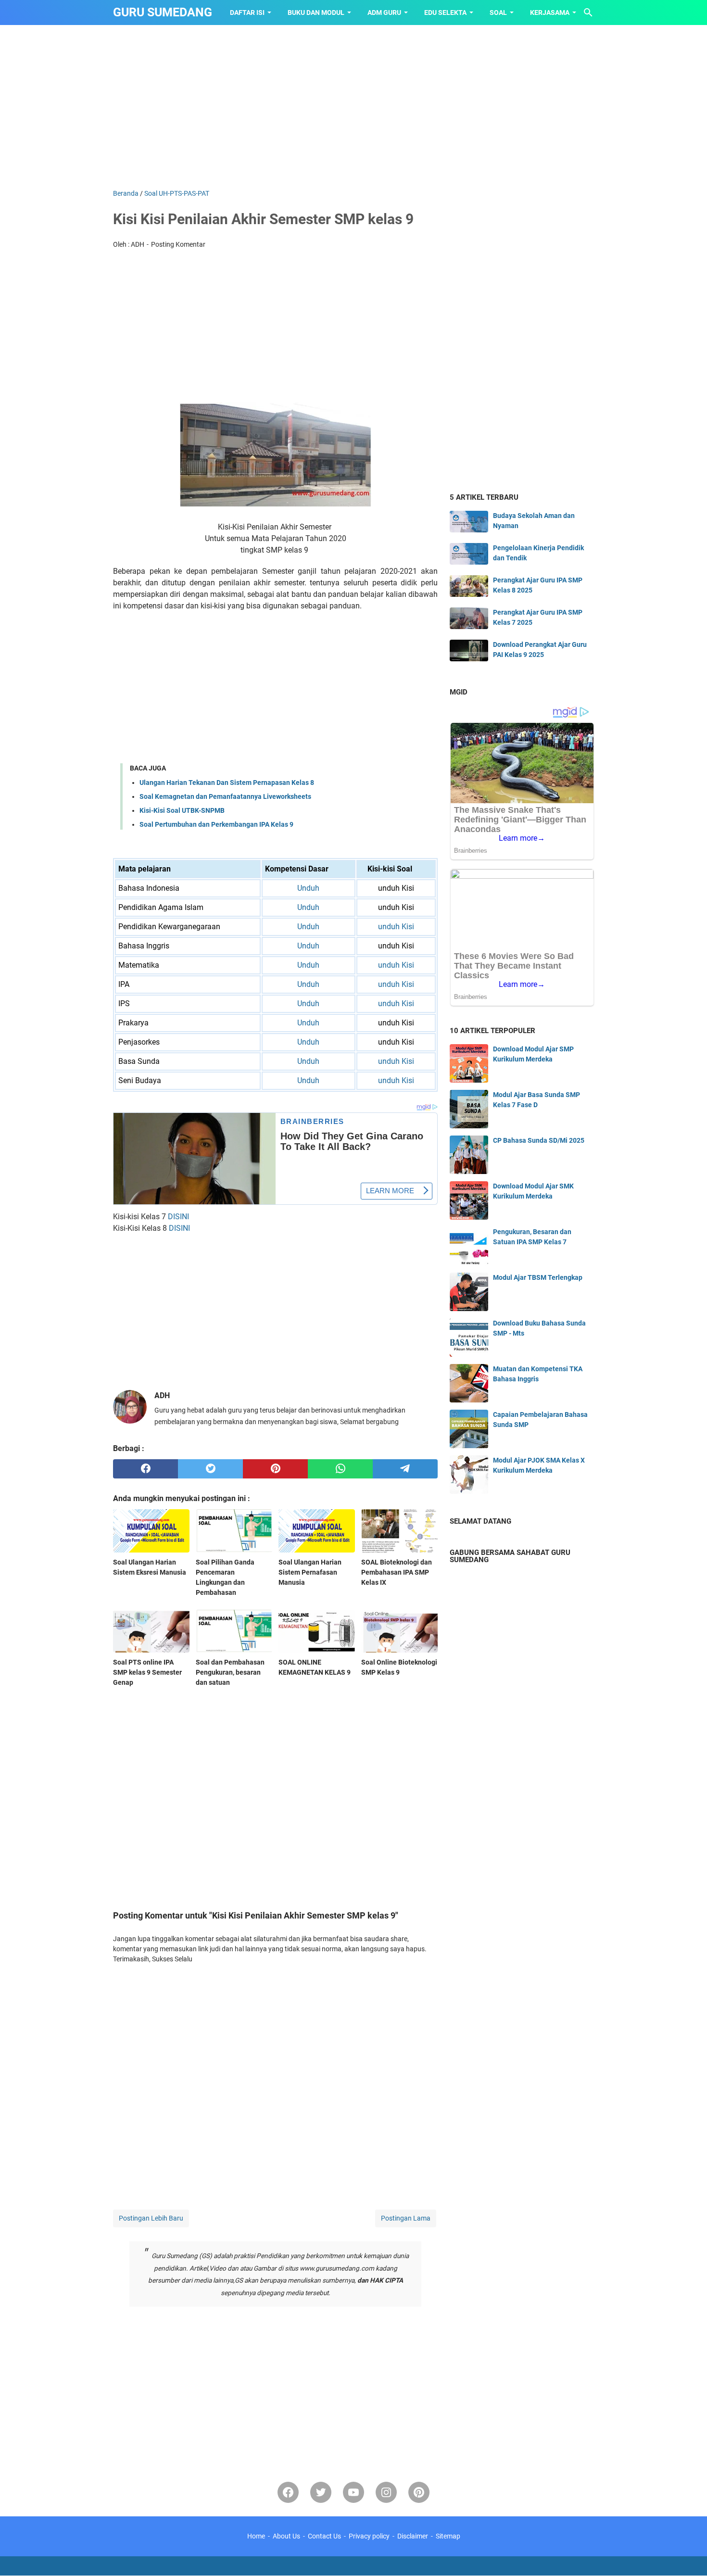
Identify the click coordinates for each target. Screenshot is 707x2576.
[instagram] (386, 2492)
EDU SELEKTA (445, 13)
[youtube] (353, 2492)
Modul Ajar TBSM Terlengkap (538, 1277)
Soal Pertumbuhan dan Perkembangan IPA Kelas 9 (216, 824)
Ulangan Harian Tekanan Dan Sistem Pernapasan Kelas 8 (227, 783)
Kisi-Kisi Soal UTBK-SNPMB (182, 810)
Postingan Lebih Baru (151, 2218)
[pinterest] (275, 1469)
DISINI (178, 1217)
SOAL (498, 13)
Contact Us (324, 2536)
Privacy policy (369, 2536)
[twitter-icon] (321, 2492)
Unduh (308, 888)
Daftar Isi (247, 13)
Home (256, 2536)
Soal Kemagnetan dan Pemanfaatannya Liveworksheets (225, 796)
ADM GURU (384, 13)
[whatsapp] (340, 1469)
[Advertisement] (353, 107)
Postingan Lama (406, 2218)
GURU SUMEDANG (163, 12)
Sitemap (448, 2536)
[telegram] (405, 1469)
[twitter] (210, 1469)
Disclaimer (413, 2536)
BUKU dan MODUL (316, 13)
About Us (286, 2536)
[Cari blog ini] (588, 13)
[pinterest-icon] (419, 2492)
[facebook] (145, 1469)
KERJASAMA (550, 13)
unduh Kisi (396, 927)
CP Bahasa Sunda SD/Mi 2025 (539, 1140)
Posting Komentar (178, 244)
